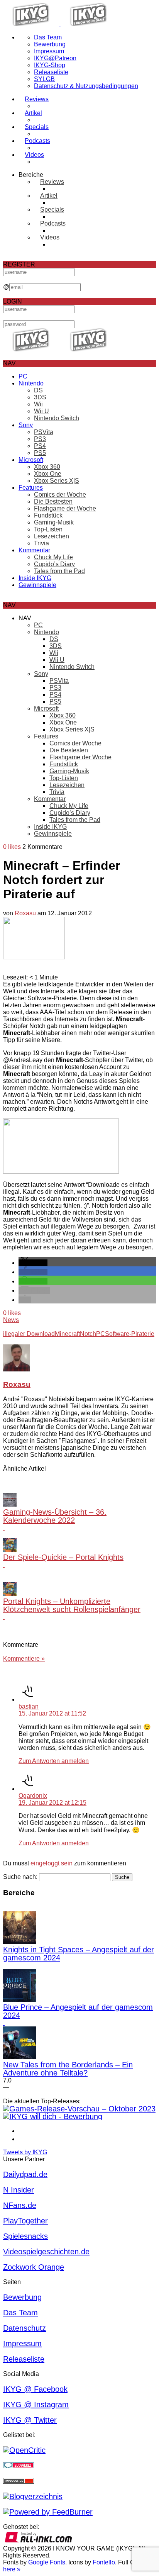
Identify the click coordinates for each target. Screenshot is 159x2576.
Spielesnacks (25, 2236)
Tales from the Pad (59, 571)
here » (12, 2569)
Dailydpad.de (25, 2174)
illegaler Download (29, 1334)
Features (31, 488)
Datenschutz (25, 2328)
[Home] (60, 24)
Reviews (37, 99)
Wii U (41, 411)
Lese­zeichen (52, 536)
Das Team (48, 37)
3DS (40, 397)
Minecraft (67, 1334)
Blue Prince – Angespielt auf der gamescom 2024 (78, 2011)
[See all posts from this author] (17, 1369)
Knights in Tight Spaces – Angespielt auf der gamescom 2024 (79, 1954)
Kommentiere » (24, 1659)
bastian (29, 1706)
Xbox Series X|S (57, 481)
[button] (33, 1263)
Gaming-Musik (54, 522)
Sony (26, 425)
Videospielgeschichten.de (46, 2252)
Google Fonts (47, 2562)
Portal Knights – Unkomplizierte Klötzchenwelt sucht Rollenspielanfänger (72, 1605)
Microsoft (31, 460)
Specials (37, 127)
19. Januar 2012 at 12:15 (52, 1803)
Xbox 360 (47, 467)
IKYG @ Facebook (35, 2389)
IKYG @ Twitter (30, 2420)
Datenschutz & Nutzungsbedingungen (86, 86)
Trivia (41, 543)
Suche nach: (20, 1877)
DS (38, 390)
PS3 (40, 439)
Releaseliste (51, 72)
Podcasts (37, 141)
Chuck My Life (53, 557)
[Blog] (33, 2496)
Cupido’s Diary (54, 564)
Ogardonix (33, 1796)
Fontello (104, 2562)
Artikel (33, 113)
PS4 (40, 446)
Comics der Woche (60, 495)
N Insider (19, 2190)
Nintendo (31, 383)
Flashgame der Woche (65, 508)
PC (23, 376)
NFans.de (20, 2205)
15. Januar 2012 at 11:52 (52, 1713)
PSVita (44, 432)
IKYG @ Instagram (36, 2405)
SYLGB (44, 79)
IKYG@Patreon (55, 58)
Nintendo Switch (57, 418)
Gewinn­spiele (37, 585)
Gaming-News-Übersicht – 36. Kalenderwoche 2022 (55, 1516)
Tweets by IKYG (25, 2152)
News (11, 1320)
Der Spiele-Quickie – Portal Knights (63, 1557)
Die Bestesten (53, 501)
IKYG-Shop (50, 65)
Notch (88, 1334)
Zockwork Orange (34, 2267)
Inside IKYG (35, 578)
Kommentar (34, 550)
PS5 (40, 453)
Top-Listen (48, 529)
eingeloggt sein (52, 1863)
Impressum (49, 51)
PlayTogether (25, 2221)
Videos (34, 155)
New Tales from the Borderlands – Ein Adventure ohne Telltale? (68, 2069)
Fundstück (48, 515)
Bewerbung (50, 44)
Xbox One (48, 474)
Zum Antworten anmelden (54, 1761)
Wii (38, 404)
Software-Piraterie (130, 1334)
